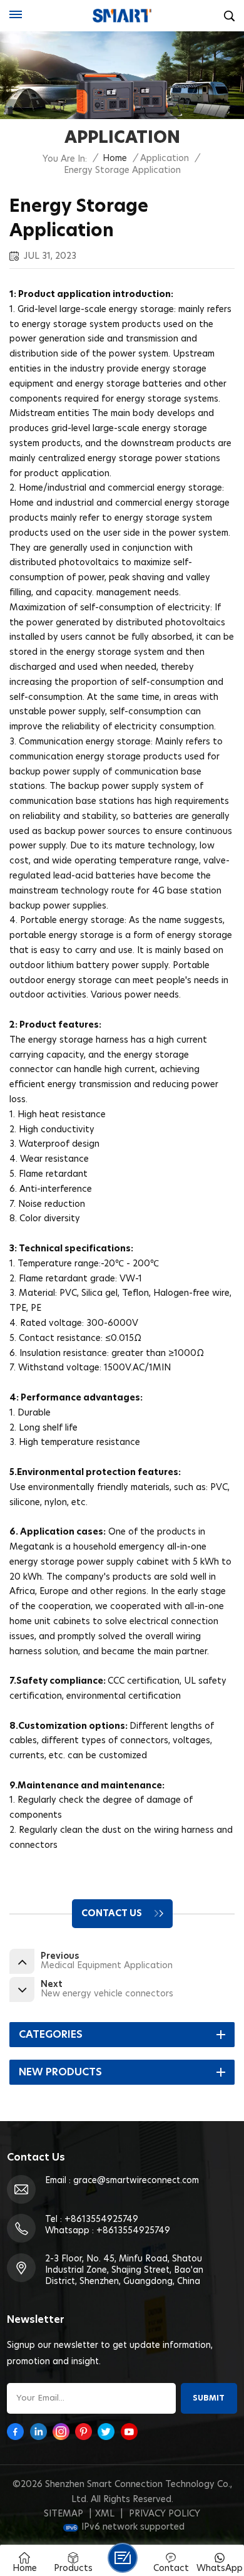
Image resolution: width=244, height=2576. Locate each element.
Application (165, 159)
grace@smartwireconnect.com (136, 2181)
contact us (112, 1914)
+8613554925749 (101, 2219)
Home (115, 159)
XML (105, 2514)
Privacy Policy (165, 2514)
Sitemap (64, 2514)
